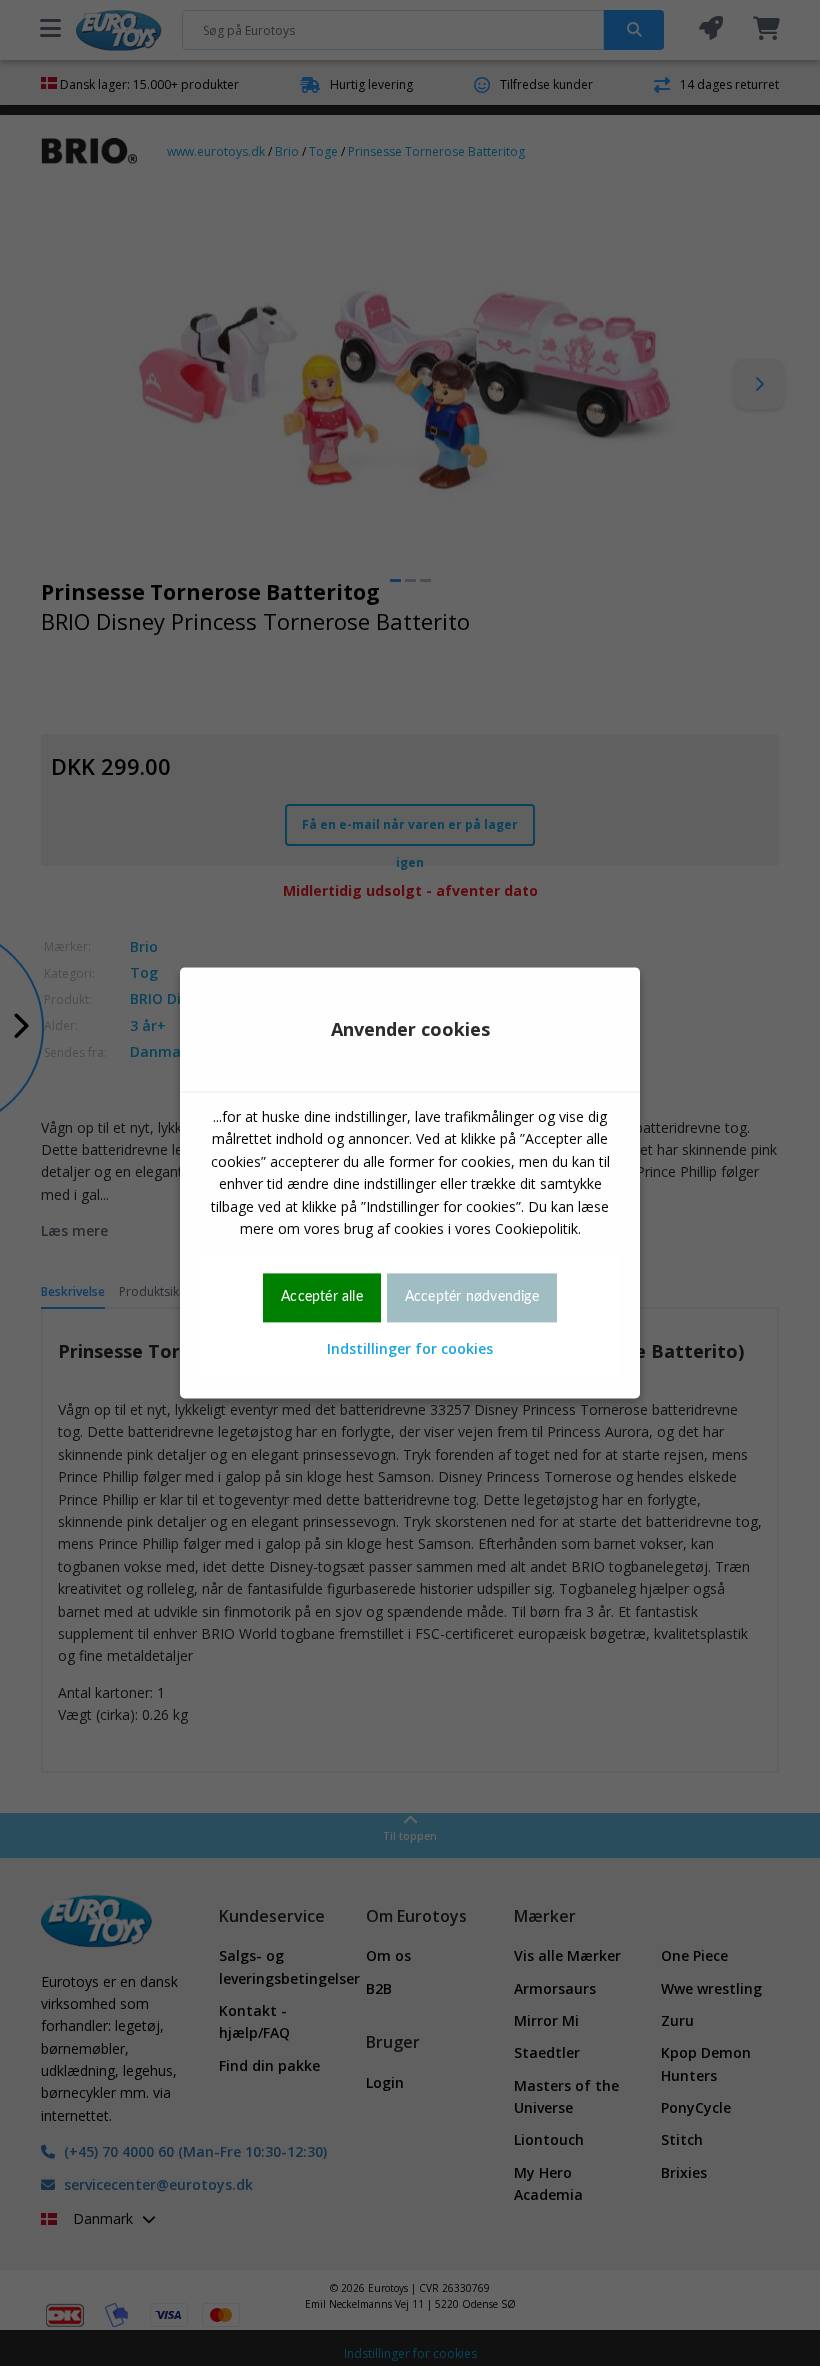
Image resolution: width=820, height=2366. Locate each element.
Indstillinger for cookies (410, 1348)
